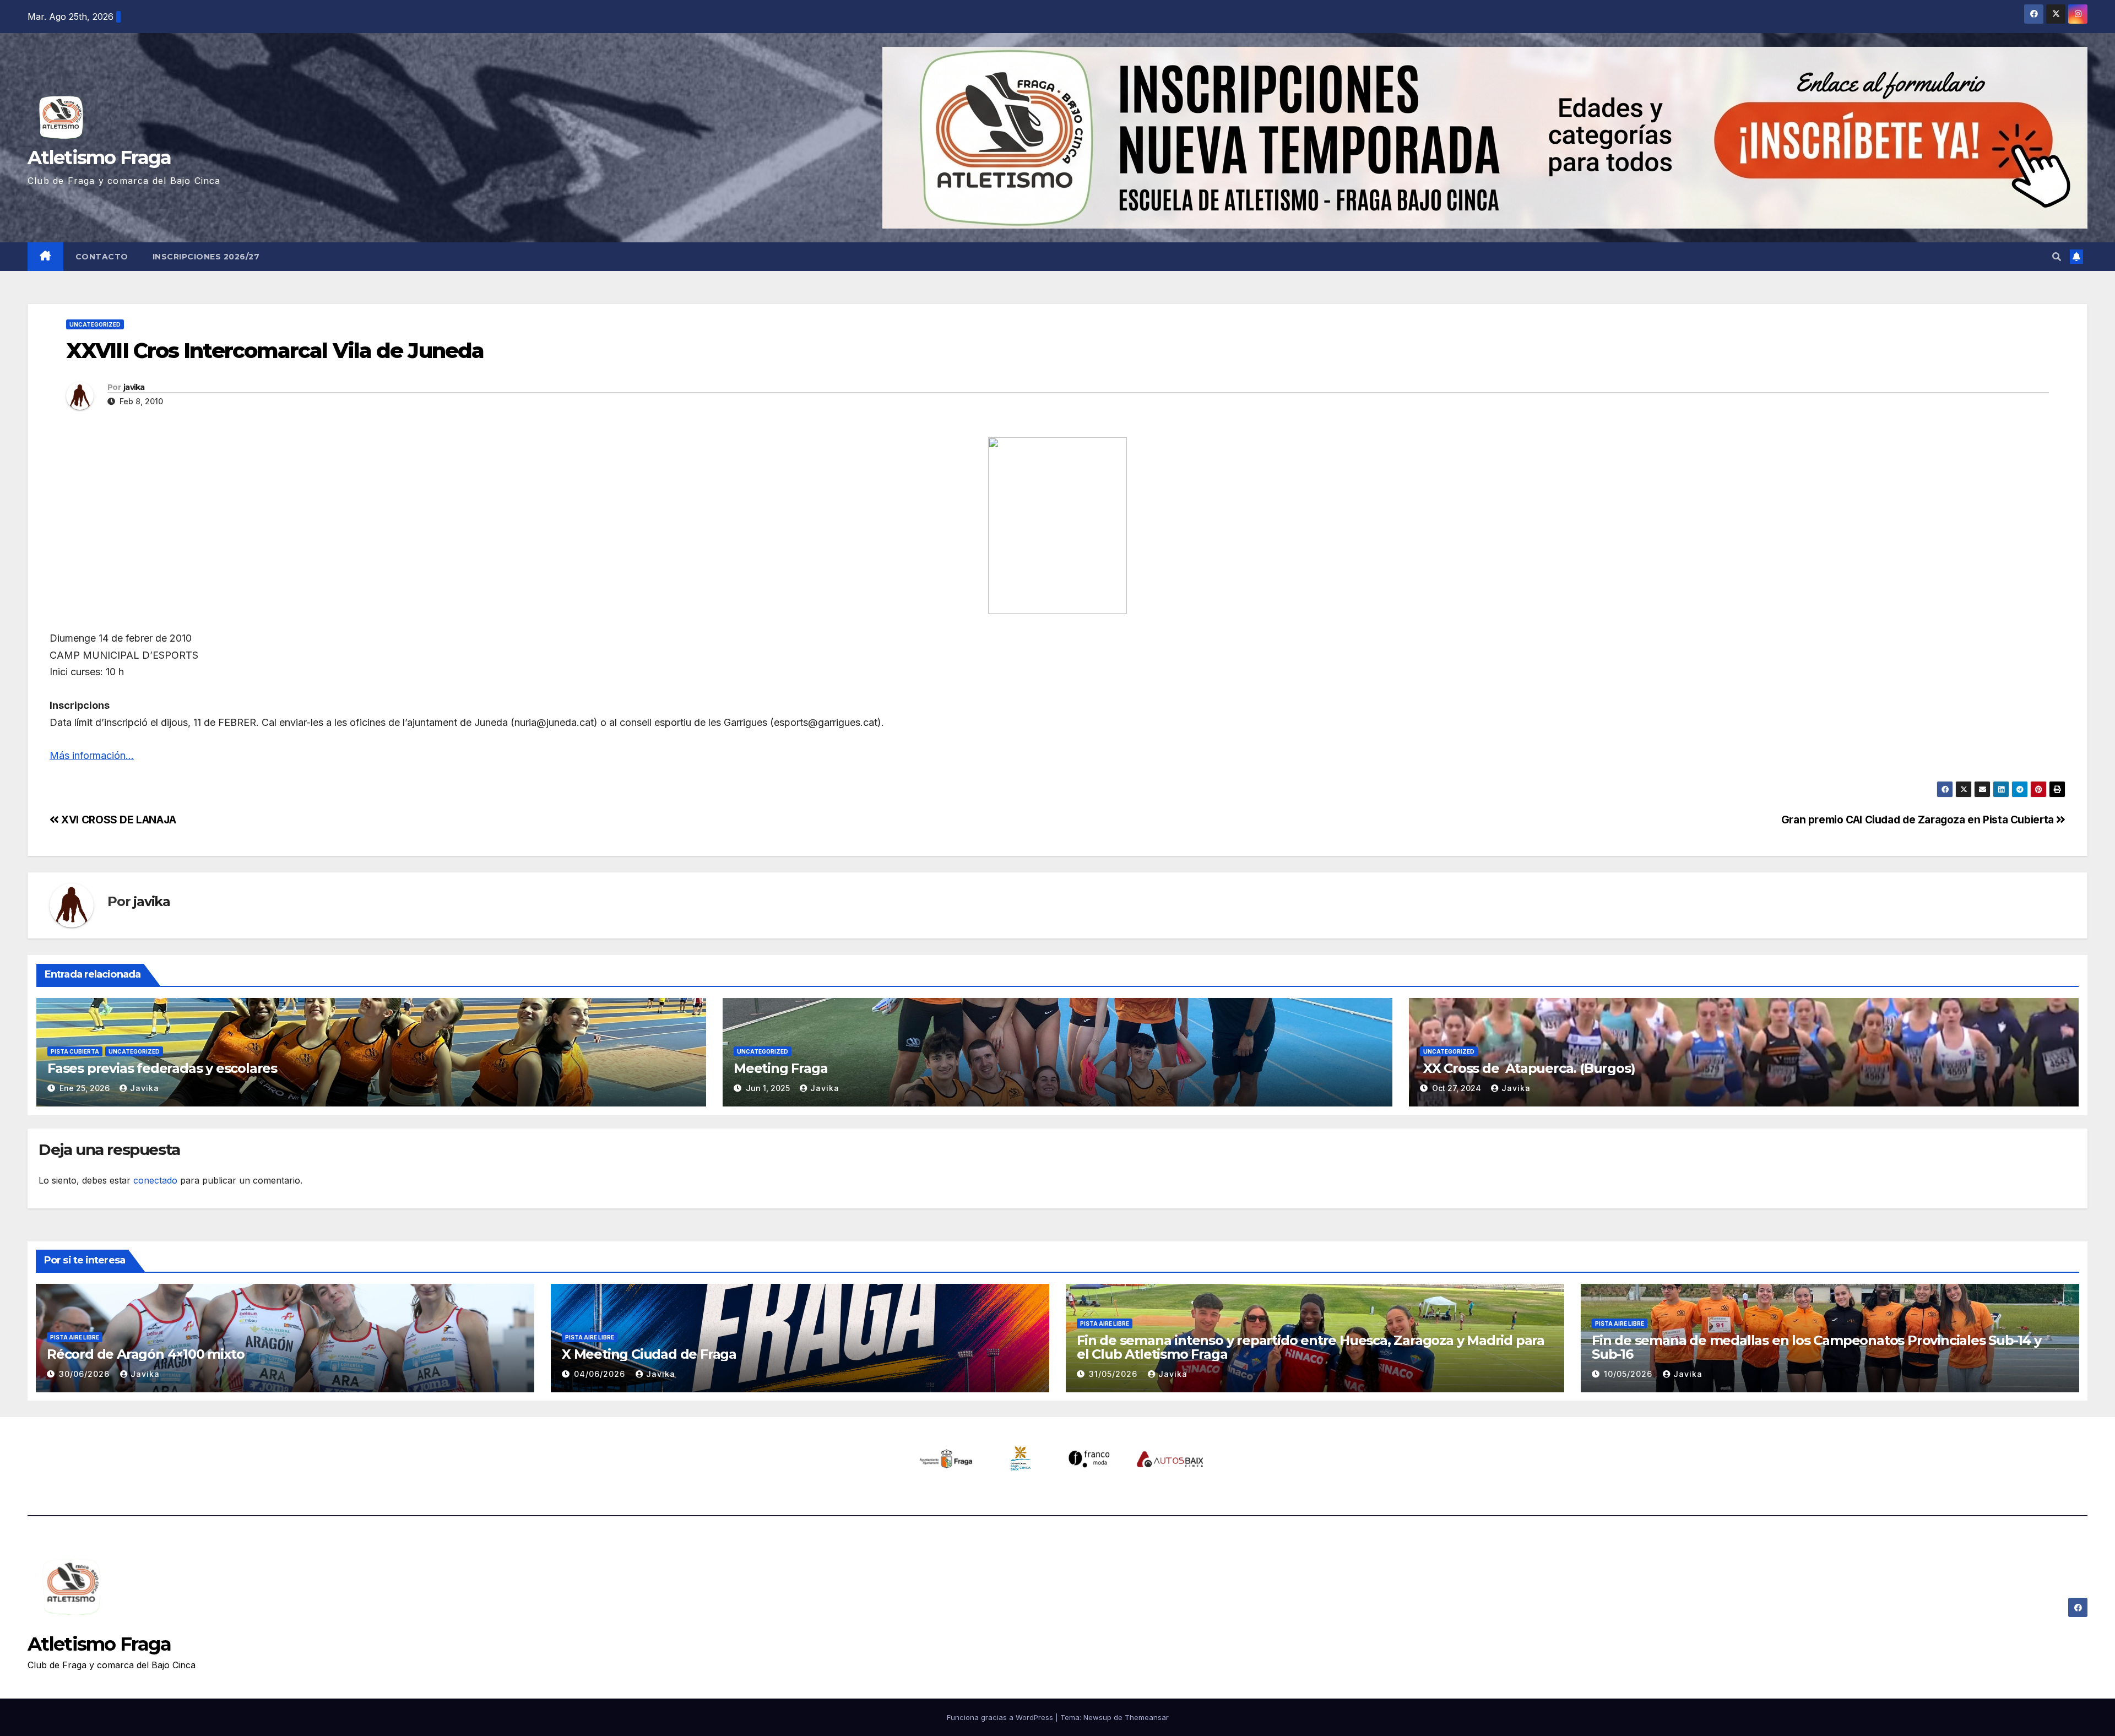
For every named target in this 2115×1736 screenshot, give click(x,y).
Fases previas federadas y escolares (162, 1068)
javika (134, 387)
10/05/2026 (1629, 1374)
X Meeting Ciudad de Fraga (649, 1354)
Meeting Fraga (780, 1068)
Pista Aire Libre (75, 1337)
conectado (155, 1180)
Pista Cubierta (75, 1051)
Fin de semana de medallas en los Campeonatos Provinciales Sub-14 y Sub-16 (1816, 1347)
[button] (2057, 257)
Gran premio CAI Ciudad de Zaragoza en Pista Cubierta (1919, 820)
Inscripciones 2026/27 (206, 257)
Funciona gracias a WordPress (1001, 1717)
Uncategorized (95, 324)
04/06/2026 (601, 1374)
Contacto (102, 257)
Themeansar (1147, 1717)
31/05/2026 (1115, 1374)
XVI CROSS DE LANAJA (118, 820)
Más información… (92, 755)
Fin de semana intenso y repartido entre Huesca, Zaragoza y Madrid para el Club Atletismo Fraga (1311, 1347)
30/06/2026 (86, 1374)
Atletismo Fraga (99, 158)
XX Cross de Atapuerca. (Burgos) (1527, 1068)
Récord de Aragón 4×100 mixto (145, 1354)
